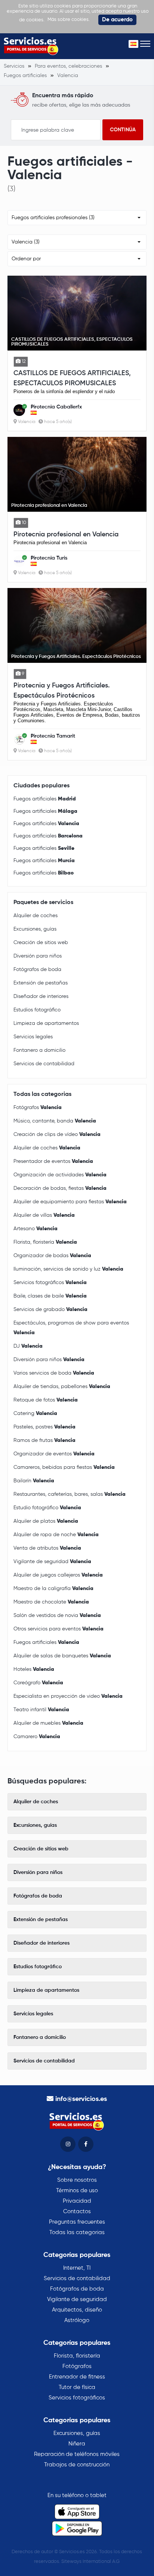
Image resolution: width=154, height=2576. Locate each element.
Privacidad (77, 2201)
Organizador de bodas (52, 1256)
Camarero (37, 1737)
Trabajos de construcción (77, 2465)
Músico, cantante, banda (55, 1121)
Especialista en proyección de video (68, 1696)
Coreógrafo (38, 1683)
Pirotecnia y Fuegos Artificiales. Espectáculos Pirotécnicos (62, 691)
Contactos (77, 2211)
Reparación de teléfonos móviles (77, 2454)
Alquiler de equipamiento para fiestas (70, 1202)
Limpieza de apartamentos (46, 1023)
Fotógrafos (38, 1108)
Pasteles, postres (44, 1427)
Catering (35, 1413)
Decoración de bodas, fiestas (60, 1188)
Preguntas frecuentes (77, 2222)
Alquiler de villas (44, 1215)
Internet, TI (77, 2268)
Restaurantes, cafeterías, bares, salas (70, 1494)
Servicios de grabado (50, 1310)
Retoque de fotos (46, 1400)
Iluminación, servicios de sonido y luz (68, 1269)
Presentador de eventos (53, 1161)
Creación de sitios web (41, 943)
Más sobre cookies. (69, 20)
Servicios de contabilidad (44, 1064)
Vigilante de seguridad (52, 1562)
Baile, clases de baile (50, 1296)
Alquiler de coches (36, 916)
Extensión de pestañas (41, 983)
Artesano (36, 1229)
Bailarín (34, 1481)
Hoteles (34, 1669)
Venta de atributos (47, 1548)
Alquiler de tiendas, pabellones (62, 1387)
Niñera (77, 2444)
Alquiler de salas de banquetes (62, 1656)
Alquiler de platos (46, 1521)
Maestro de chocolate (51, 1602)
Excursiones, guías (35, 929)
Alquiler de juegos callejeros (58, 1575)
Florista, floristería (45, 1242)
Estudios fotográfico (37, 1010)
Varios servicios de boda (54, 1373)
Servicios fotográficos (50, 1283)
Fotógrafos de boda (37, 970)
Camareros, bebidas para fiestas (64, 1467)
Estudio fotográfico (47, 1508)
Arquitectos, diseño (77, 2310)
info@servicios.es (81, 2099)
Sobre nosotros (77, 2180)
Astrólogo (77, 2320)
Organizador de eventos (54, 1454)
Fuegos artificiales (45, 799)
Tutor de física (77, 2387)
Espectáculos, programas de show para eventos (71, 1328)
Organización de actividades (60, 1175)
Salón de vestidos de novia (57, 1615)
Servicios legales (33, 1037)
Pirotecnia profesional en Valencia (66, 535)
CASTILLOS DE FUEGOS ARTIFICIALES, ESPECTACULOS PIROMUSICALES (72, 378)
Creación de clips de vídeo (57, 1134)
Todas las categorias (77, 2232)
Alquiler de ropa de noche (56, 1535)
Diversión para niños (38, 956)
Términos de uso (77, 2191)
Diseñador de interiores (41, 996)
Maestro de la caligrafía (53, 1589)
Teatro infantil (41, 1710)
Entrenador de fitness (77, 2377)
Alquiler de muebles (48, 1723)
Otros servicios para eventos (58, 1629)
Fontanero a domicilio (39, 1050)
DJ (28, 1346)
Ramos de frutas (44, 1440)
